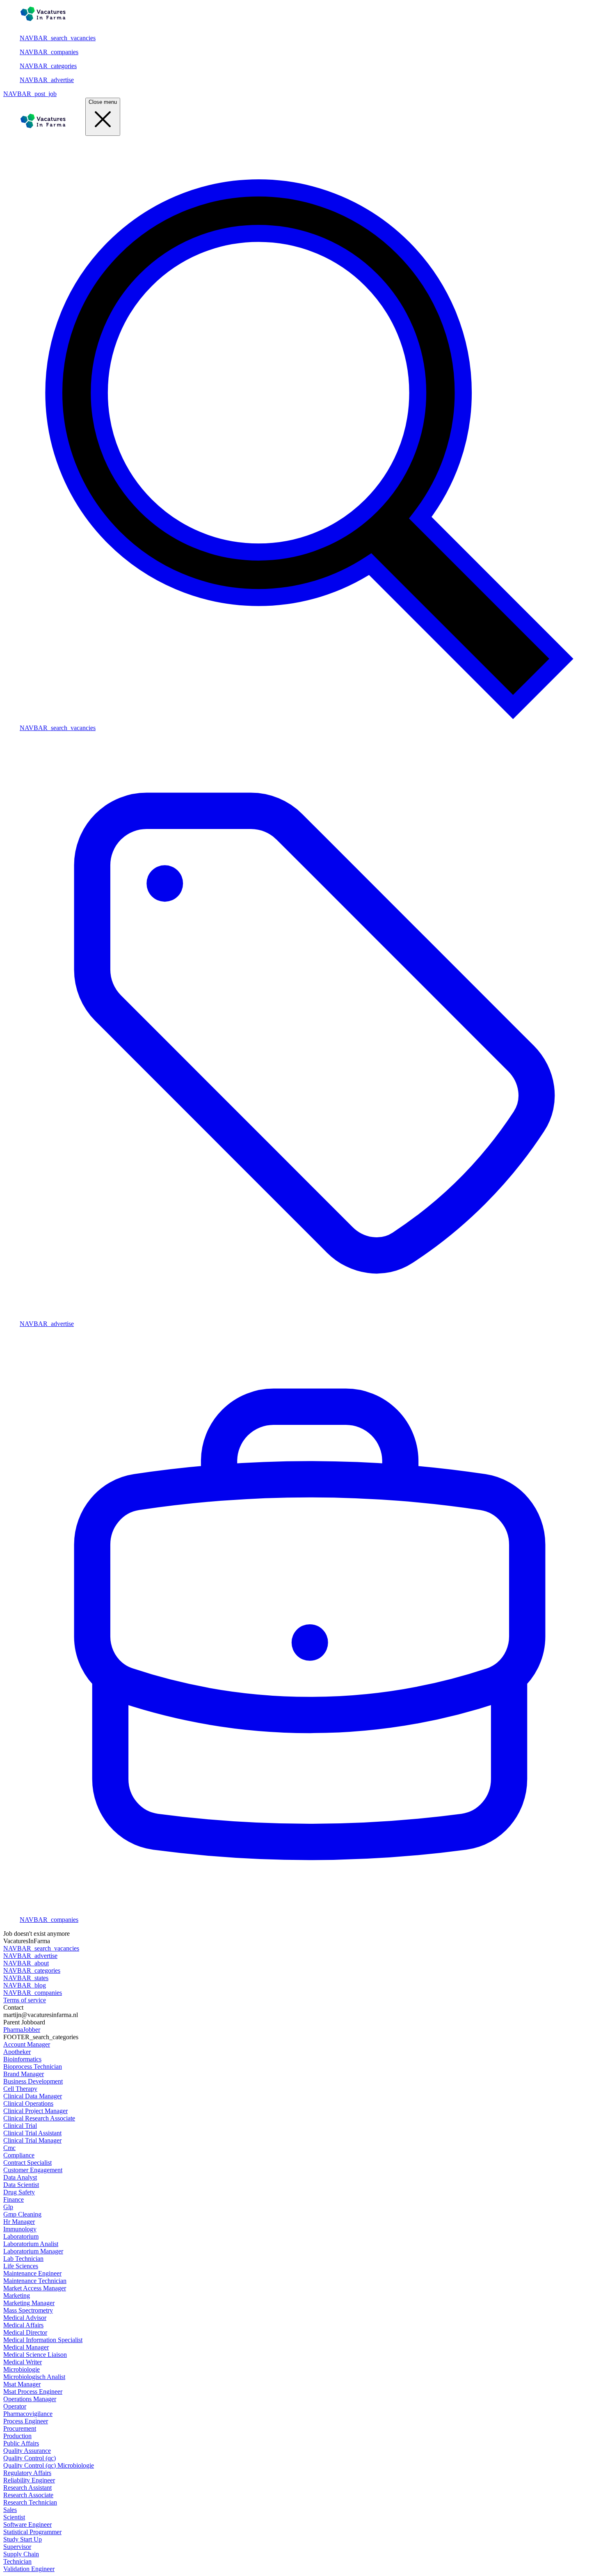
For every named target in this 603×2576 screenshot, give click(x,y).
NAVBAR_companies (49, 52)
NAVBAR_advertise (47, 80)
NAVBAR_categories (48, 66)
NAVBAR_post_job (30, 94)
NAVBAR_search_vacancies (58, 38)
